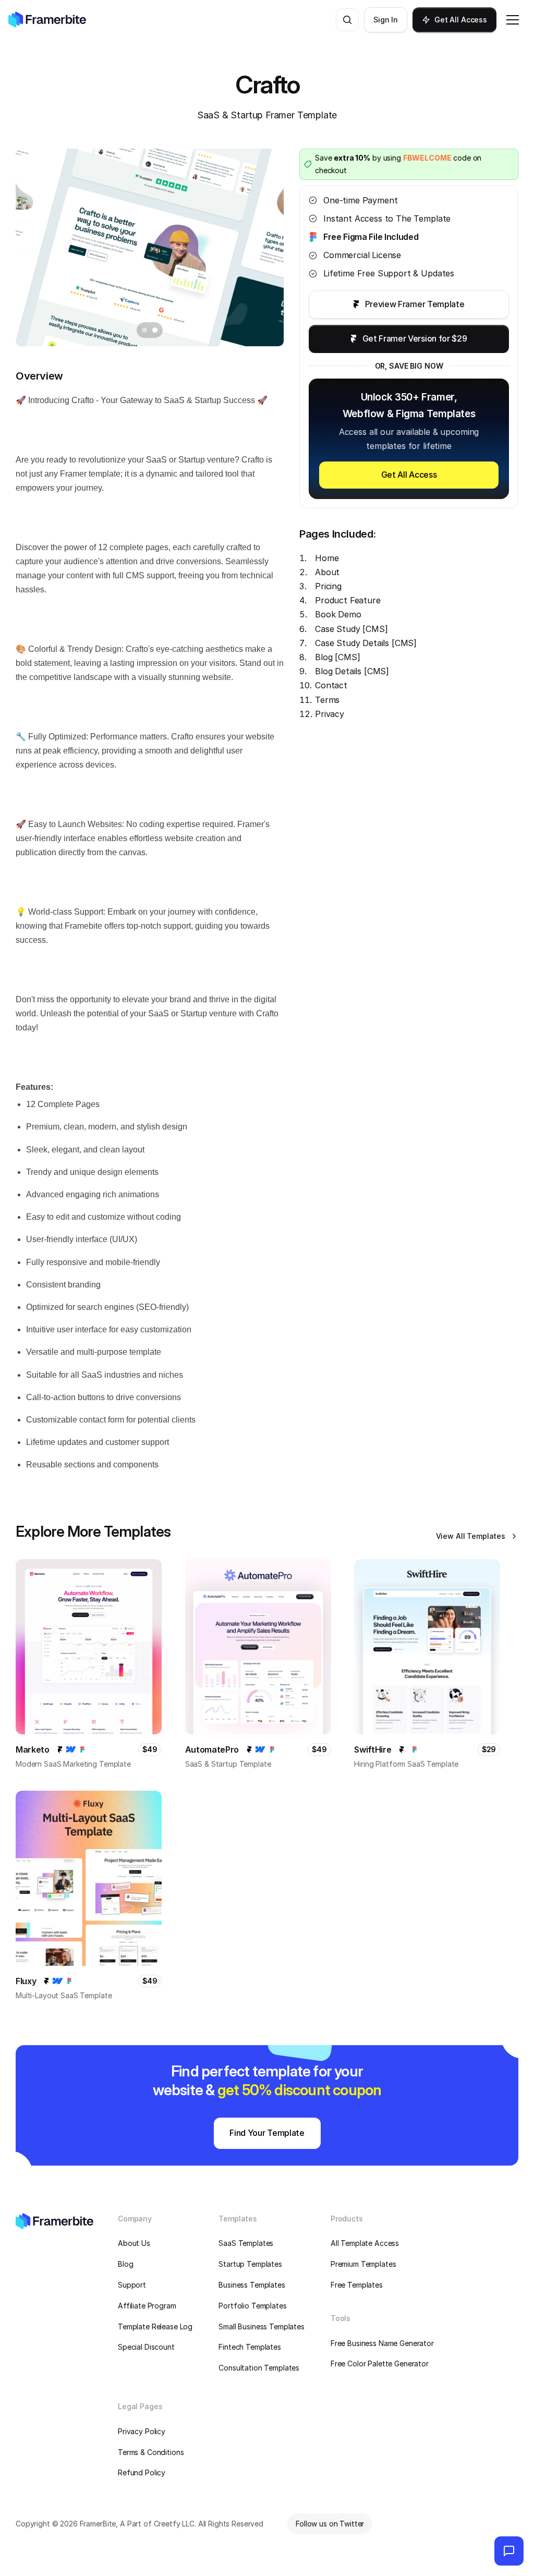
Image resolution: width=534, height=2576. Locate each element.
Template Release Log (155, 2326)
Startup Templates (250, 2264)
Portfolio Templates (252, 2306)
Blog (125, 2264)
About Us (134, 2243)
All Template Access (365, 2243)
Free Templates (357, 2285)
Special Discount (146, 2347)
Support (132, 2285)
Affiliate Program (147, 2306)
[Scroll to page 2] (156, 330)
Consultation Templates (259, 2368)
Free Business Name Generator (382, 2343)
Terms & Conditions (151, 2452)
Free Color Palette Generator (380, 2364)
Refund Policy (142, 2472)
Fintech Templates (250, 2347)
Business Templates (252, 2285)
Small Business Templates (262, 2326)
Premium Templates (363, 2264)
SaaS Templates (246, 2243)
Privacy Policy (142, 2431)
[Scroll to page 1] (143, 330)
